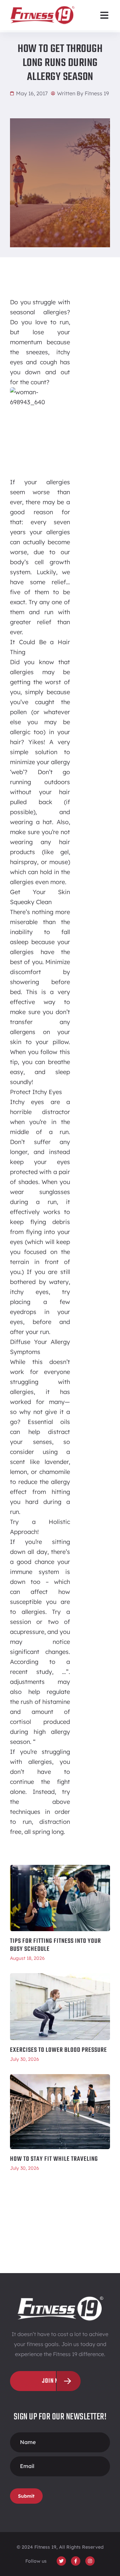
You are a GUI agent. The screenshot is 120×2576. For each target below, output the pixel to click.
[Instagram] (90, 2561)
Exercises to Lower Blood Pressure (58, 2050)
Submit (26, 2496)
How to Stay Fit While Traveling (54, 2159)
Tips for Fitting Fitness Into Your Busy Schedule (55, 1945)
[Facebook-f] (76, 2561)
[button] (104, 15)
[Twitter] (61, 2561)
